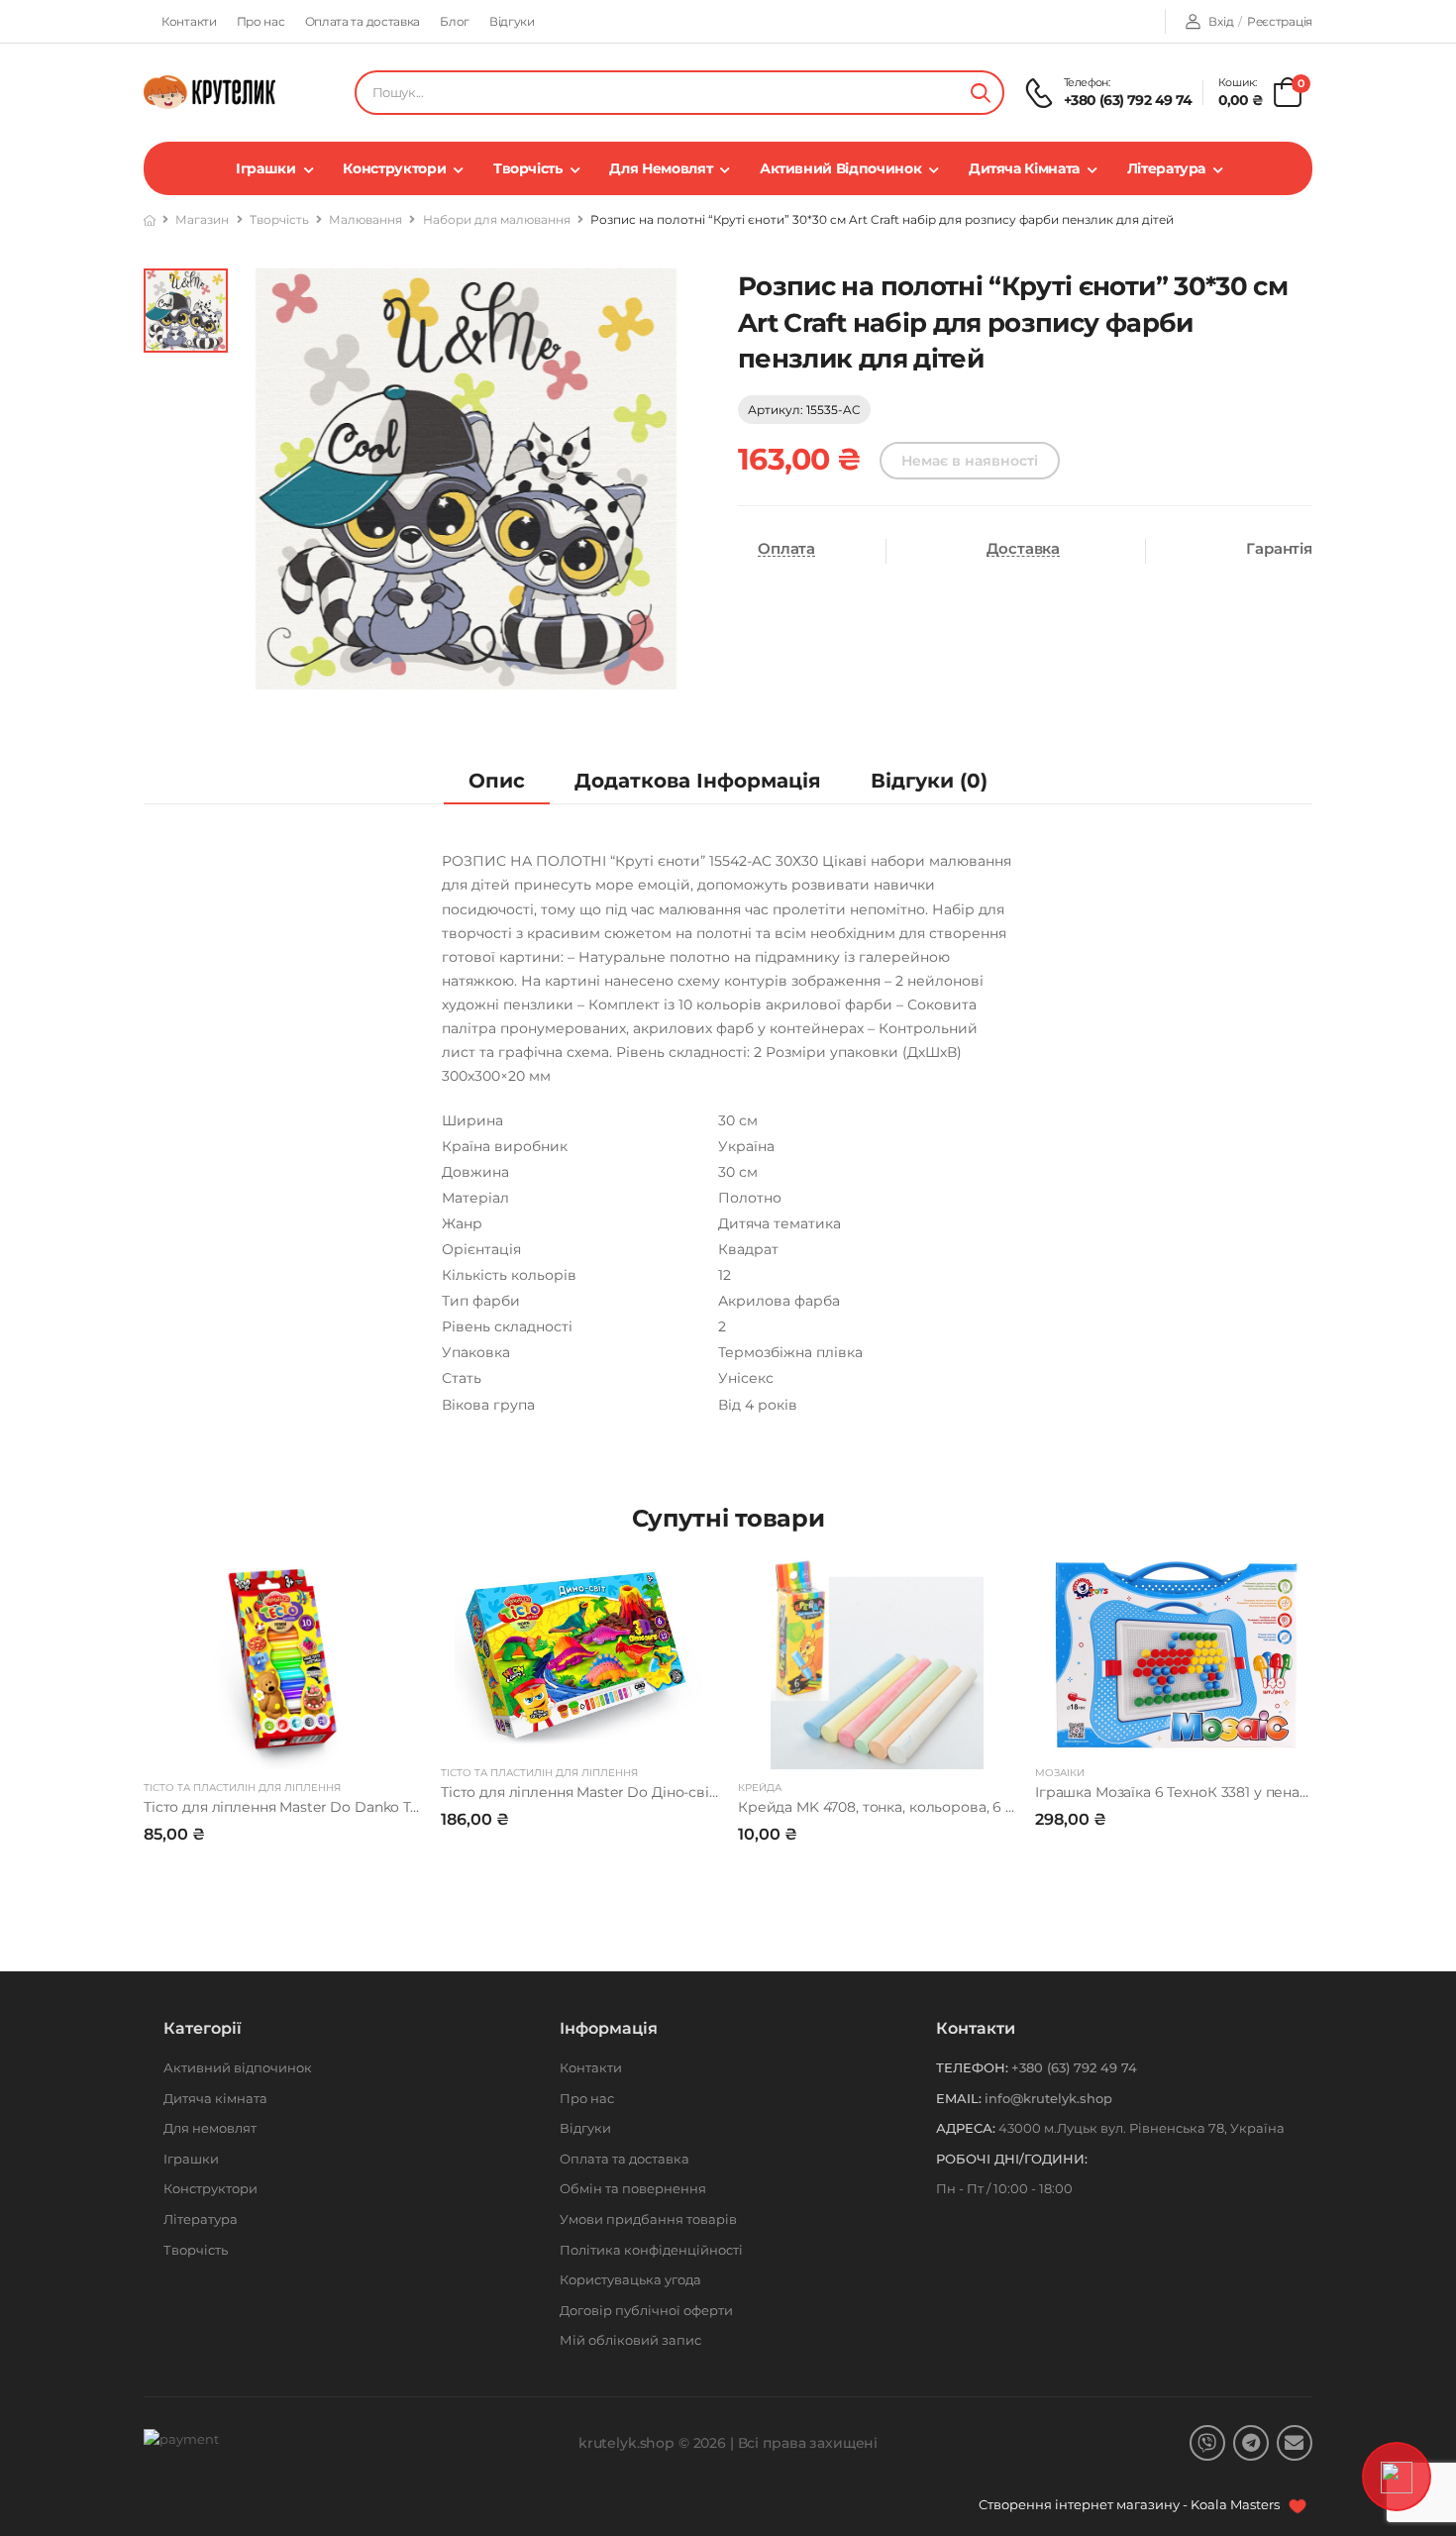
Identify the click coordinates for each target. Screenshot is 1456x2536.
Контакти (189, 21)
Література (1167, 168)
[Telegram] (1251, 2443)
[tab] (497, 781)
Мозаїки (1060, 1773)
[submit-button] (981, 93)
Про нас (261, 21)
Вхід (1221, 21)
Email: (959, 2098)
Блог (455, 21)
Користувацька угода (630, 2279)
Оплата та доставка (363, 21)
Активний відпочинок (840, 168)
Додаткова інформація (698, 781)
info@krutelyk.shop (1048, 2098)
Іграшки (266, 168)
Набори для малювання (497, 219)
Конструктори (394, 168)
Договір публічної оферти (646, 2310)
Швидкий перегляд (282, 1744)
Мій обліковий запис (630, 2340)
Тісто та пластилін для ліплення (242, 1788)
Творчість (528, 168)
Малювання (365, 219)
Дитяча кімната (1024, 168)
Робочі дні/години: (1012, 2159)
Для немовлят (661, 168)
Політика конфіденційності (651, 2250)
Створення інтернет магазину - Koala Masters (1131, 2504)
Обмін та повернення (633, 2188)
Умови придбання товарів (648, 2219)
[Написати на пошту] (1295, 2443)
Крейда (760, 1788)
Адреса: (966, 2128)
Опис (497, 781)
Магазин (202, 219)
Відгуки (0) (929, 781)
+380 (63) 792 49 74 (1128, 100)
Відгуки (512, 21)
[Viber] (1207, 2443)
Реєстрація (1280, 21)
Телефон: (972, 2067)
